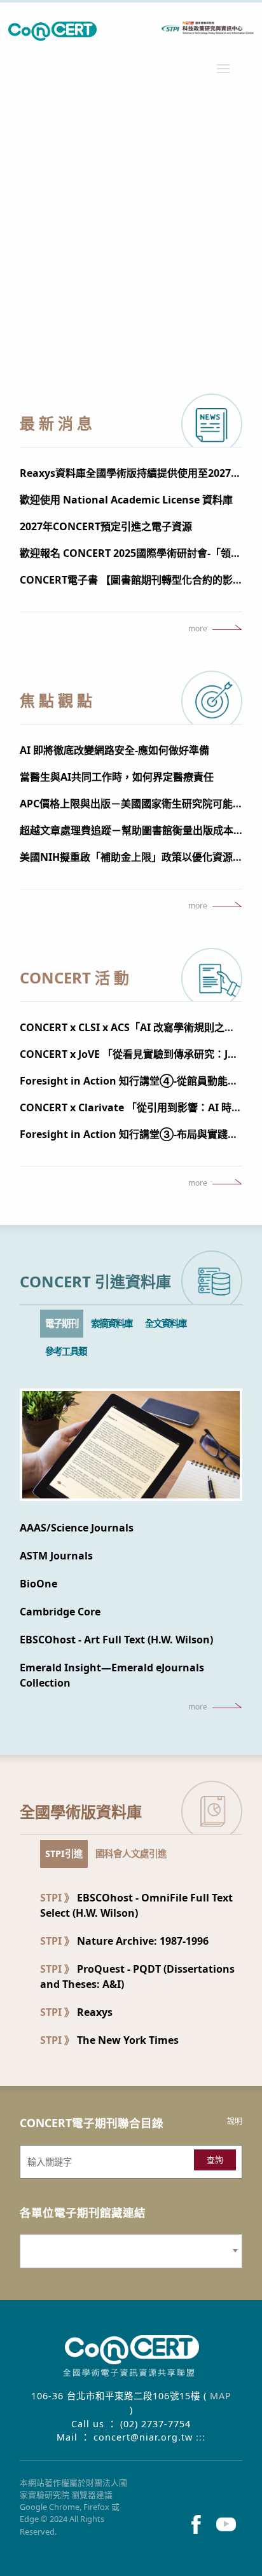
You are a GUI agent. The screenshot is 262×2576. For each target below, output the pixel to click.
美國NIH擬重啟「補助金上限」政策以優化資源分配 (136, 857)
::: (201, 2437)
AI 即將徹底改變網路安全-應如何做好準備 (114, 750)
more (198, 629)
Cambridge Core (60, 1612)
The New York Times (109, 2040)
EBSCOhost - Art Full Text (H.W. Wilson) (116, 1640)
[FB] (196, 2524)
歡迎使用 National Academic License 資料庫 (126, 500)
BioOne (38, 1584)
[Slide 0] (131, 351)
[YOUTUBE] (226, 2524)
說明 (235, 2121)
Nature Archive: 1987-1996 (124, 1941)
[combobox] (131, 2251)
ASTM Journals (56, 1556)
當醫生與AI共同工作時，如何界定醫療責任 (117, 777)
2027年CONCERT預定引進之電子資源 (106, 526)
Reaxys (76, 2012)
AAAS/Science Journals (77, 1528)
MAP (221, 2396)
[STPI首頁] (131, 31)
